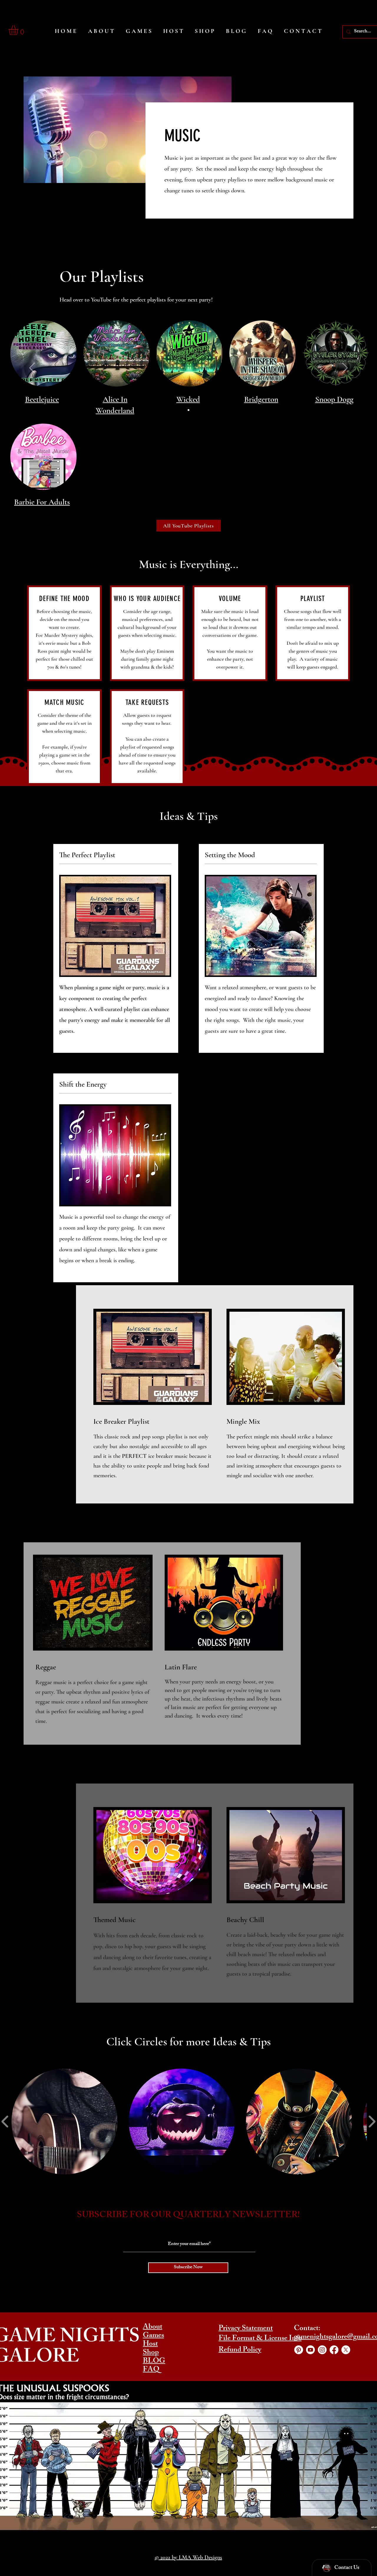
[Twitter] (346, 2350)
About (153, 2327)
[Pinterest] (299, 2350)
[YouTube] (310, 2350)
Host (150, 2344)
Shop (151, 2353)
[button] (19, 30)
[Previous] (32, 368)
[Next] (345, 368)
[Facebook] (334, 2350)
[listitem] (116, 948)
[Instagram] (322, 2350)
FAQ (151, 2370)
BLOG (154, 2362)
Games (153, 2336)
